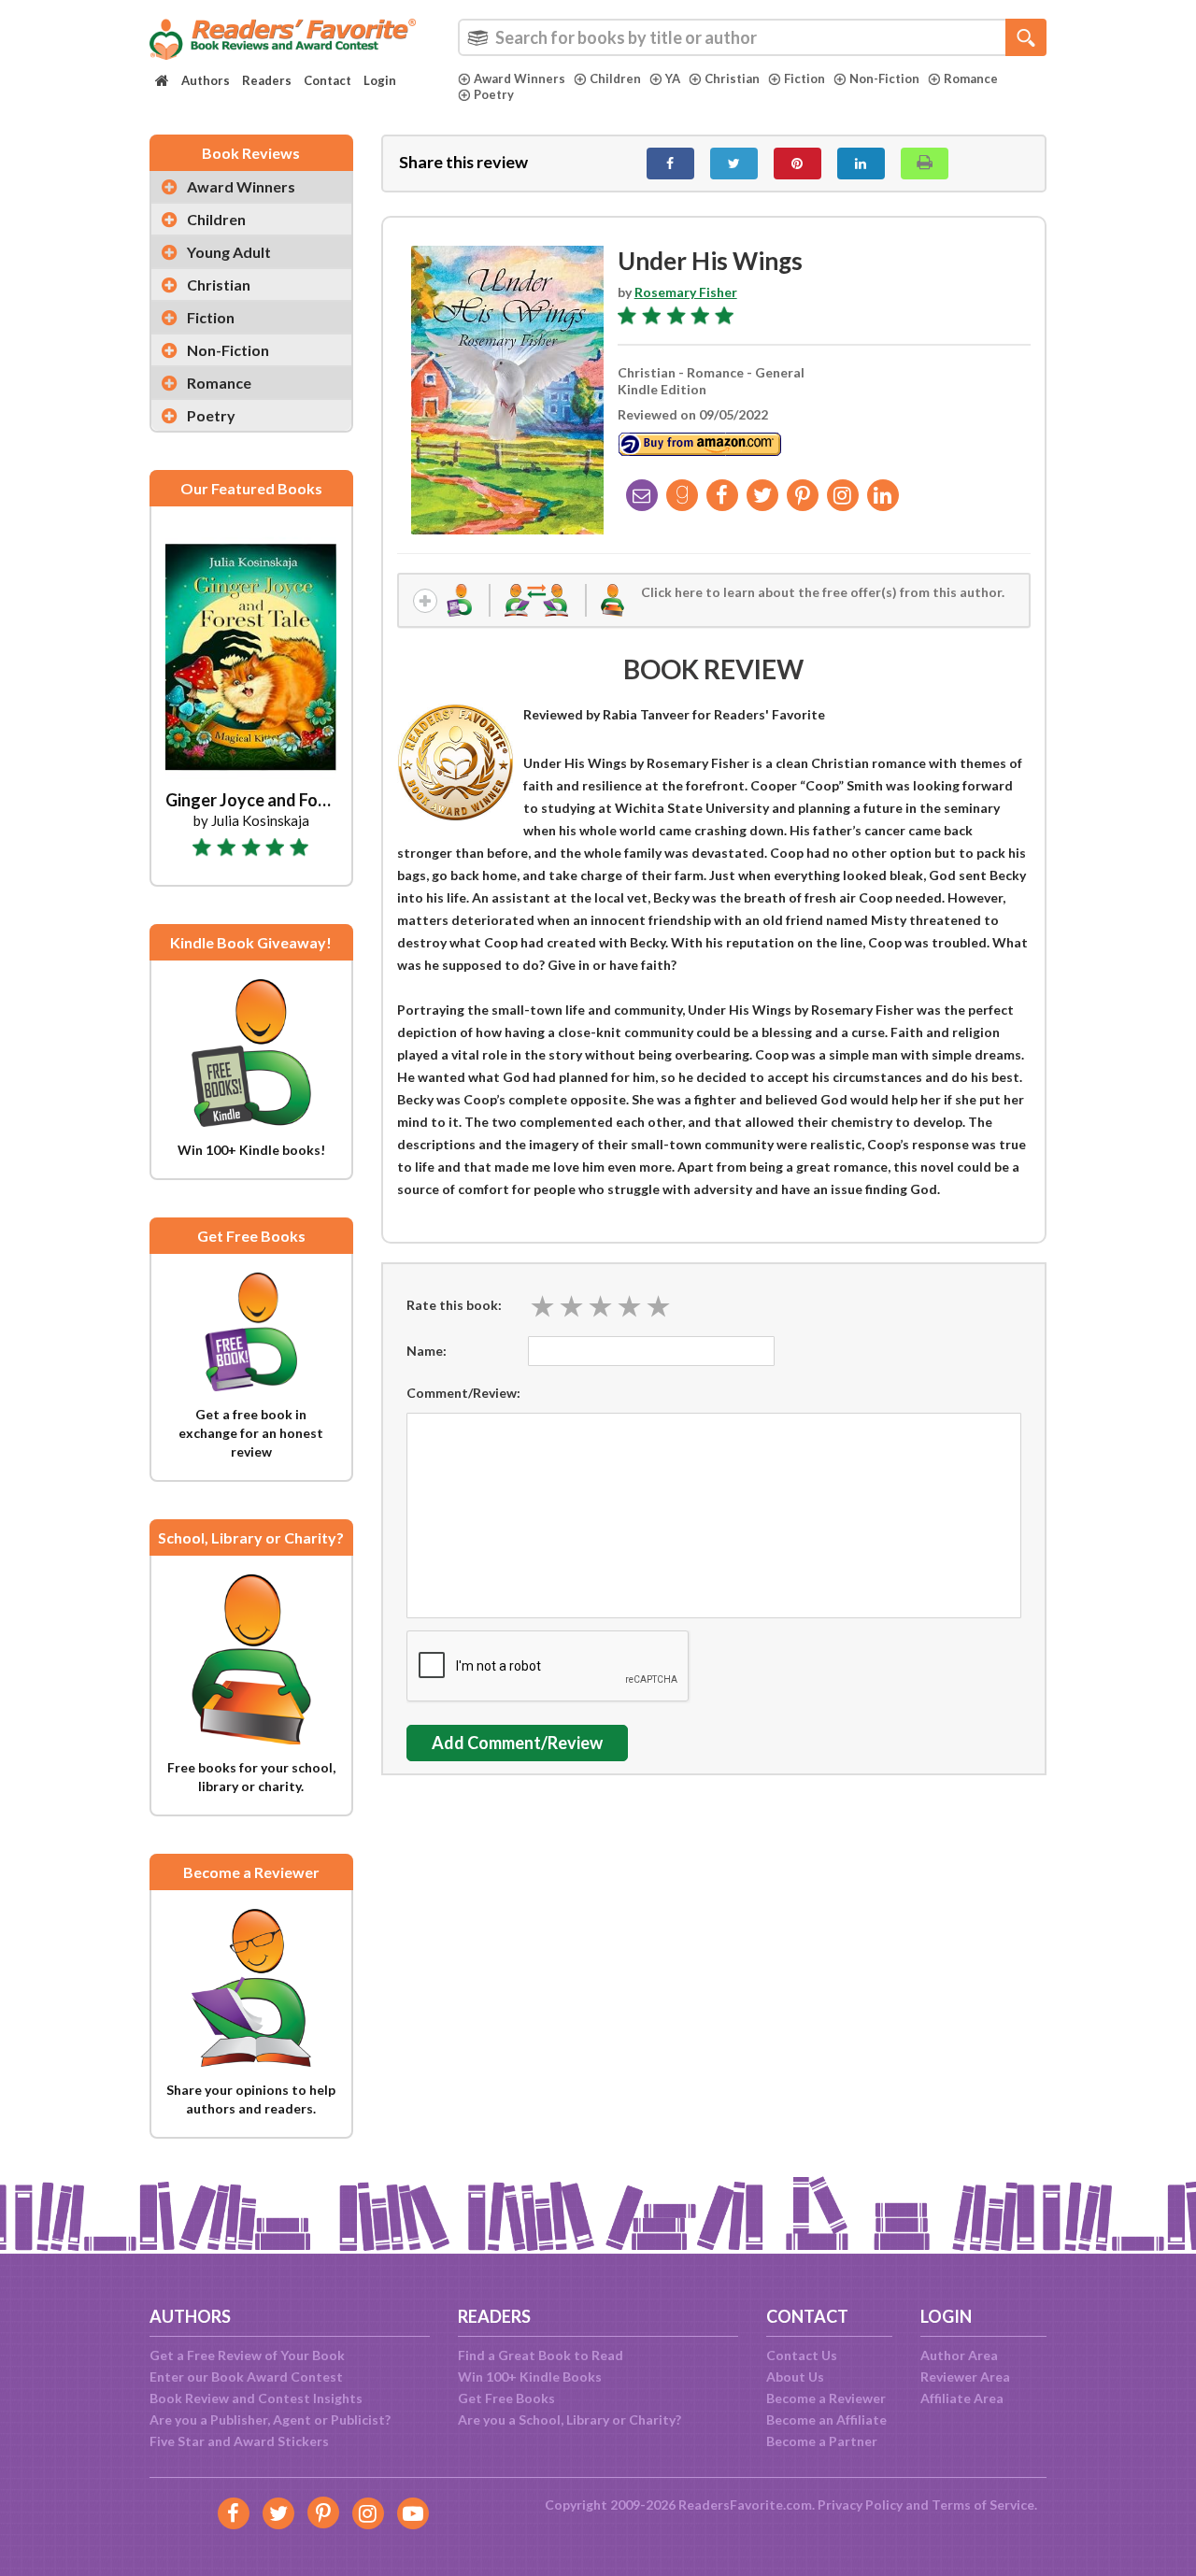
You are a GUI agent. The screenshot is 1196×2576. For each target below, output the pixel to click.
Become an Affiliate (826, 2419)
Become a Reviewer (826, 2398)
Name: (427, 1351)
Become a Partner (822, 2441)
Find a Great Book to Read (541, 2355)
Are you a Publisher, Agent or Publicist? (270, 2419)
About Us (795, 2377)
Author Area (959, 2355)
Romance (971, 78)
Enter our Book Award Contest (246, 2377)
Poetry (494, 94)
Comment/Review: (463, 1393)
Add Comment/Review (517, 1743)
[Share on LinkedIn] (861, 164)
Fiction (804, 78)
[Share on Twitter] (734, 164)
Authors (206, 80)
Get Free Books (506, 2398)
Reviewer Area (965, 2377)
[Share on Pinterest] (797, 164)
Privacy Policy (860, 2505)
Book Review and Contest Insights (256, 2398)
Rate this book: (454, 1305)
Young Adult (229, 252)
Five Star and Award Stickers (239, 2441)
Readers (267, 80)
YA (673, 78)
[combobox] (752, 37)
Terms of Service (983, 2505)
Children (615, 78)
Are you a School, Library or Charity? (570, 2419)
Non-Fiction (884, 78)
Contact (327, 80)
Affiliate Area (962, 2398)
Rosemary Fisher (686, 292)
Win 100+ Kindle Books (530, 2377)
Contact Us (802, 2355)
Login (380, 80)
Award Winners (520, 78)
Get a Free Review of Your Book (247, 2355)
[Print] (925, 164)
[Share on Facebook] (670, 164)
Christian (732, 78)
